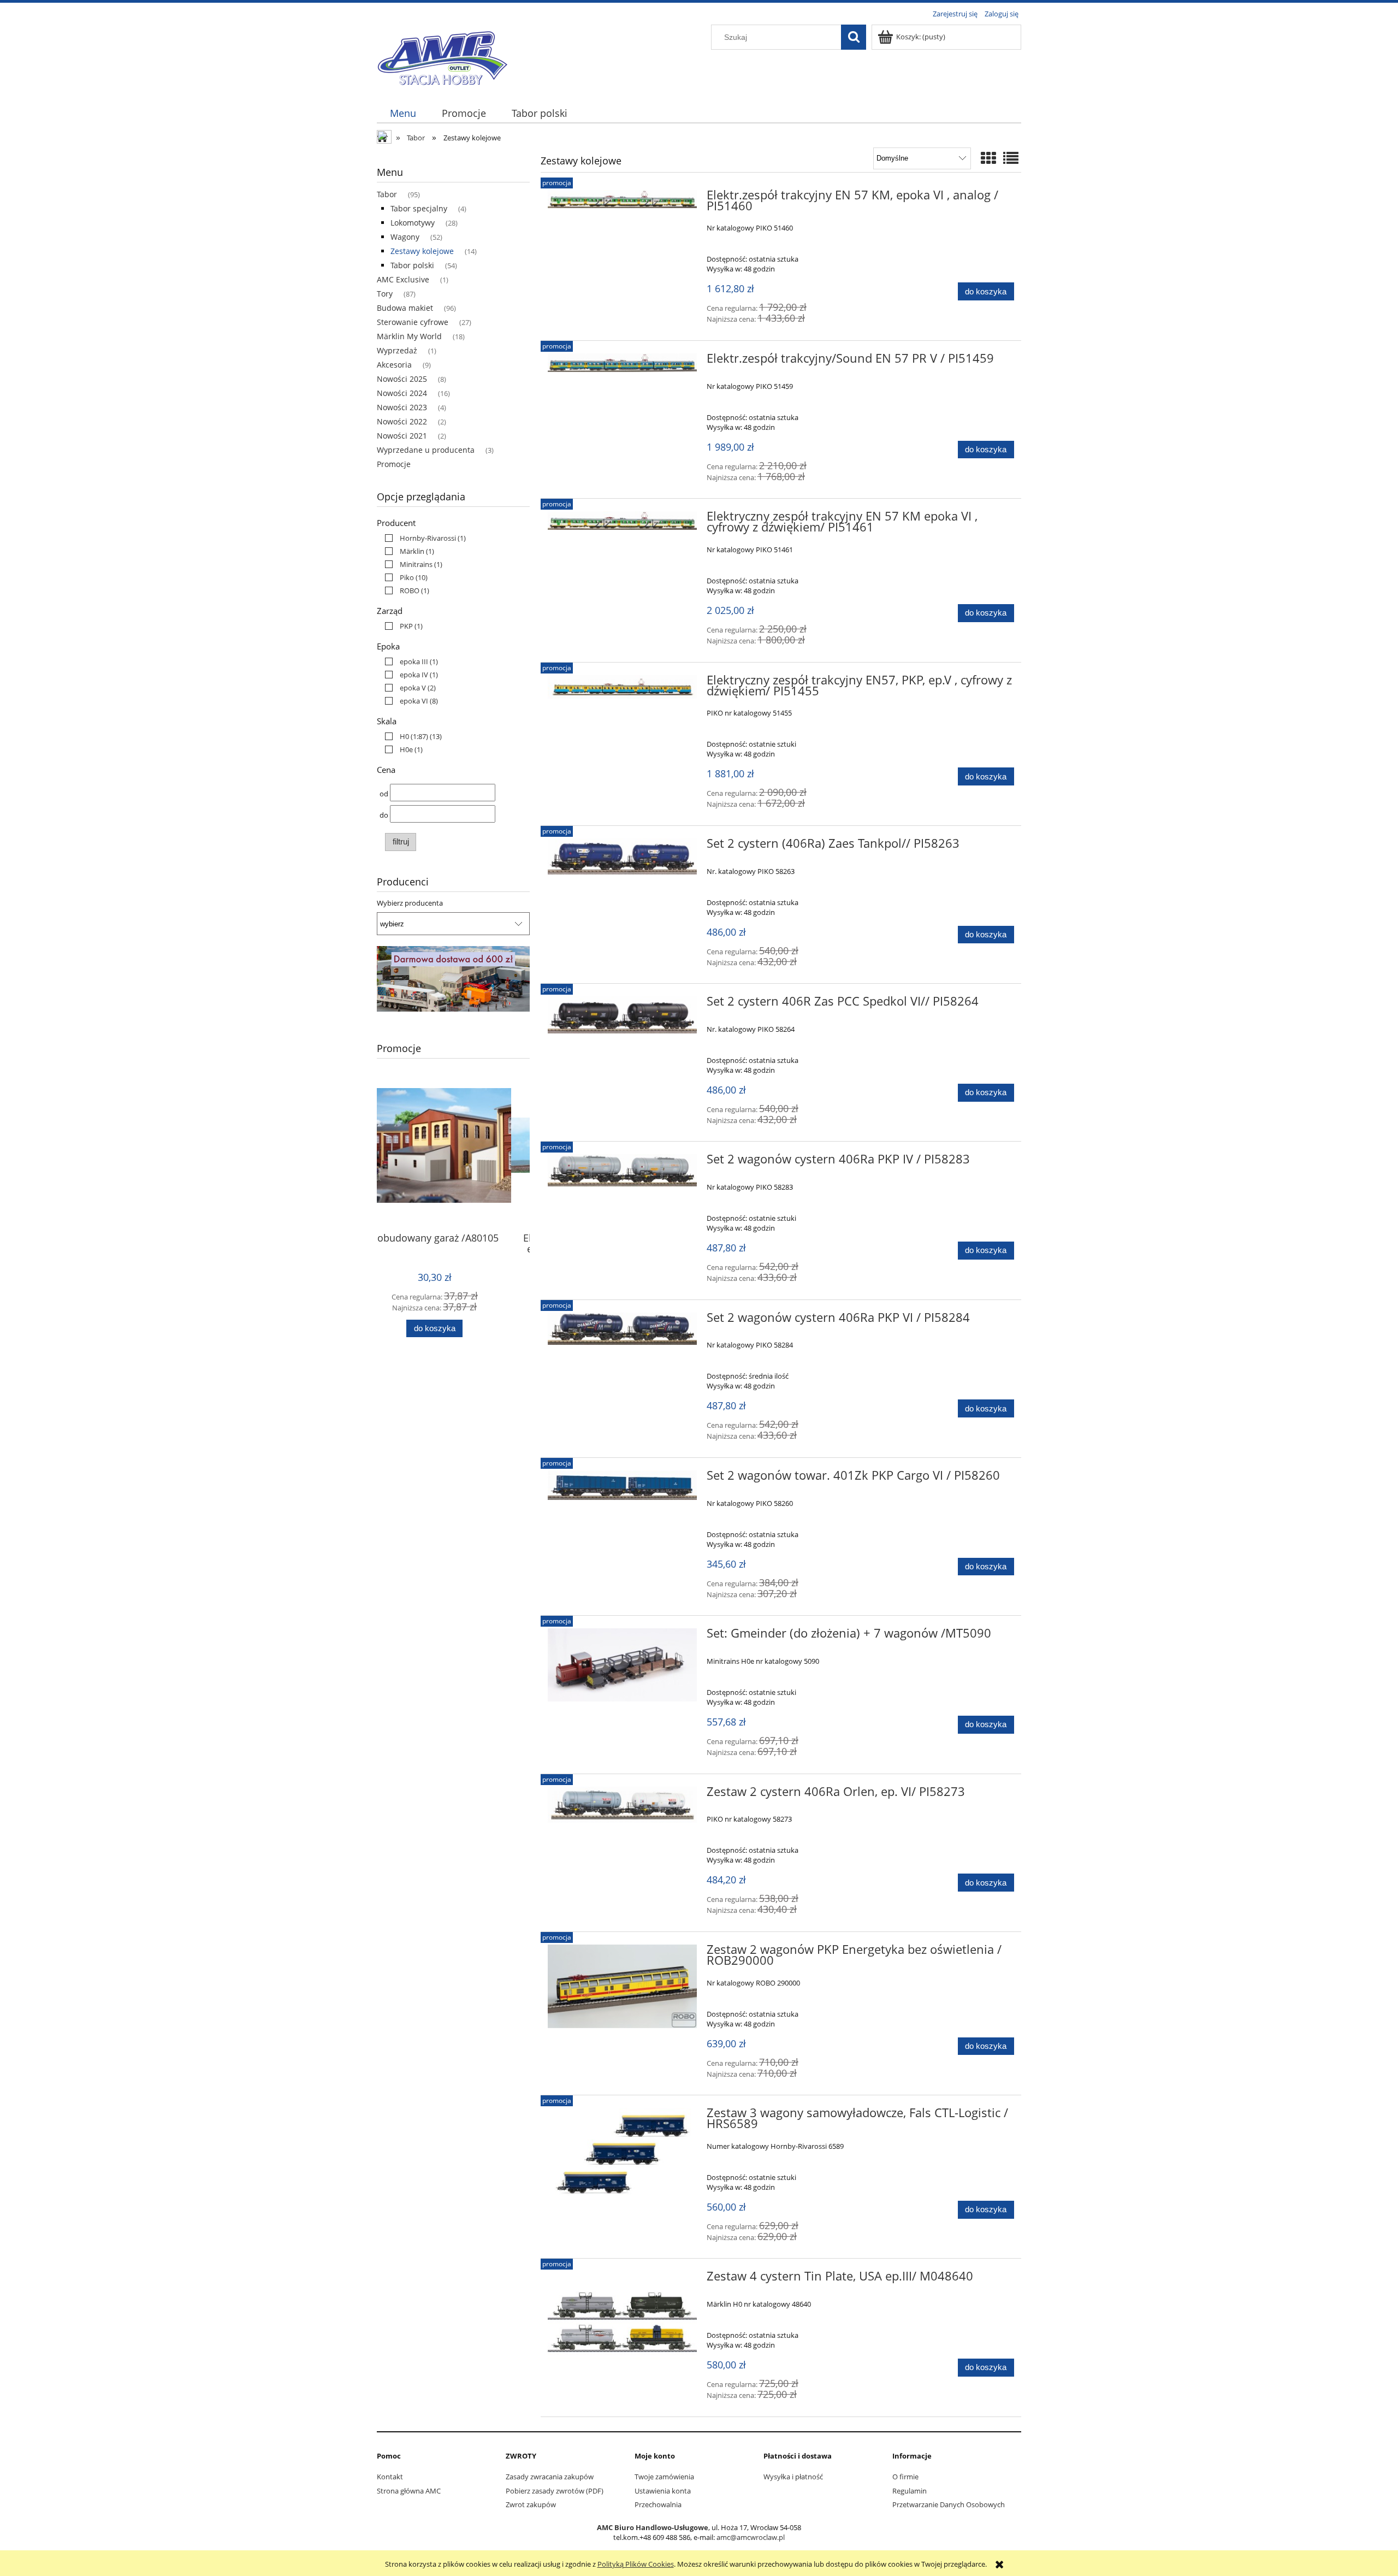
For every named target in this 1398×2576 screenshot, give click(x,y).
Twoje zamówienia (664, 2477)
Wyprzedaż (397, 350)
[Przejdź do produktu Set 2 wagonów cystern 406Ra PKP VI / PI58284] (622, 1329)
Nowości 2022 (402, 421)
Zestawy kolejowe (422, 251)
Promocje (394, 464)
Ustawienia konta (663, 2491)
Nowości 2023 (402, 407)
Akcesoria (394, 365)
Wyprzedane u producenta (426, 450)
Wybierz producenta (410, 903)
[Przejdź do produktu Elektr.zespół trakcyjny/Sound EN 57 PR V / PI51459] (622, 363)
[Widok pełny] (1011, 158)
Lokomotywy (413, 223)
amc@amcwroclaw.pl (751, 2537)
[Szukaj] (854, 37)
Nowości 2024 (402, 393)
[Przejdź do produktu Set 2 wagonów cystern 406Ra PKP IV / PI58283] (622, 1170)
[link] (423, 538)
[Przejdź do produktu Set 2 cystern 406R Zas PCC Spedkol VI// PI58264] (622, 1015)
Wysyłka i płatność (793, 2477)
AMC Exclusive (403, 279)
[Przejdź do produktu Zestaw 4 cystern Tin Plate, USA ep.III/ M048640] (622, 2324)
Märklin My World (409, 336)
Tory (385, 294)
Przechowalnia (658, 2504)
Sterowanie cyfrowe (413, 322)
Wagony (405, 237)
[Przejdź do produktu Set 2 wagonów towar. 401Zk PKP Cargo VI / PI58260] (622, 1485)
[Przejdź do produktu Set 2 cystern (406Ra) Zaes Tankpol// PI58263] (622, 856)
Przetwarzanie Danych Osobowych (949, 2504)
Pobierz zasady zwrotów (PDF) (555, 2491)
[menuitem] (403, 113)
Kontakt (390, 2477)
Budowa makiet (405, 308)
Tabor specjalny (419, 208)
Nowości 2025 (402, 379)
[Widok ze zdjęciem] (988, 158)
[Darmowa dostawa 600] (453, 978)
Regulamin (910, 2491)
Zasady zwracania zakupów (550, 2477)
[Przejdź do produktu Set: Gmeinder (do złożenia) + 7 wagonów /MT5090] (622, 1665)
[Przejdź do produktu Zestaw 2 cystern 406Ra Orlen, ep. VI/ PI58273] (622, 1805)
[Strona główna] (442, 56)
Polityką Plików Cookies (636, 2564)
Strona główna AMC (409, 2491)
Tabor (387, 194)
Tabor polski (412, 265)
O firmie (905, 2477)
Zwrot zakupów (531, 2504)
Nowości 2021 (402, 436)
